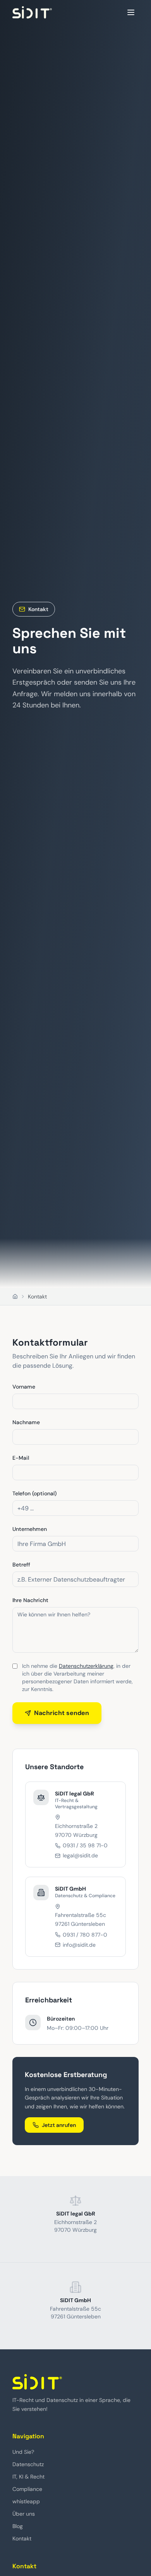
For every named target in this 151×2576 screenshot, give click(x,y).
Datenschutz (28, 2464)
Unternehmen (30, 1529)
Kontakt (22, 2538)
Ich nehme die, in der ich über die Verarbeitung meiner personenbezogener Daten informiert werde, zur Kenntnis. (77, 1677)
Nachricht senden (62, 1713)
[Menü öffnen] (131, 12)
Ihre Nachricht (30, 1600)
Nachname (26, 1422)
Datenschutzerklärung (86, 1666)
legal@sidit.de (80, 1855)
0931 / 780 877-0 (85, 1935)
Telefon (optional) (34, 1493)
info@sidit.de (79, 1945)
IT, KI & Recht (28, 2477)
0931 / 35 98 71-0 (85, 1845)
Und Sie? (23, 2452)
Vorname (24, 1387)
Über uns (24, 2514)
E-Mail (21, 1458)
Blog (18, 2526)
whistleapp (26, 2501)
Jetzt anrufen (59, 2125)
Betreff (21, 1565)
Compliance (27, 2489)
